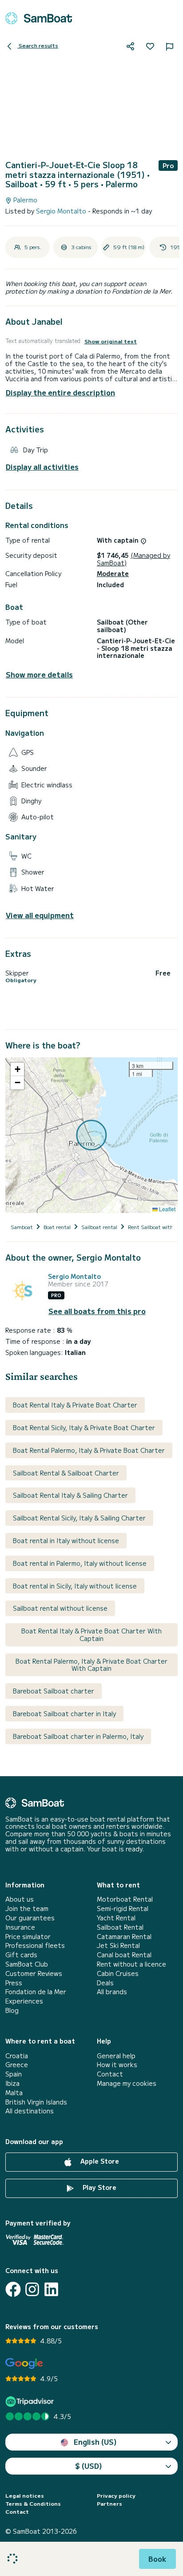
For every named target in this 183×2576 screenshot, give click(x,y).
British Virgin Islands (36, 2102)
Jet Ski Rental (118, 1945)
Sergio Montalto (62, 211)
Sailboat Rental (120, 1927)
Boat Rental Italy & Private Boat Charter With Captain (91, 1635)
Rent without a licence (131, 1964)
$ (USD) (89, 2466)
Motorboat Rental (125, 1899)
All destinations (30, 2111)
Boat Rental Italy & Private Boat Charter (75, 1405)
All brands (112, 1992)
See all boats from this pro (97, 1311)
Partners (109, 2503)
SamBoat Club (27, 1964)
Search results (38, 45)
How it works (117, 2065)
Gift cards (21, 1955)
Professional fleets (35, 1945)
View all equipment (40, 915)
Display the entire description (60, 392)
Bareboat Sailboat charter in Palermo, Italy (78, 1736)
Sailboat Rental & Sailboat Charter (66, 1473)
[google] (24, 2364)
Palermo (24, 200)
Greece (17, 2065)
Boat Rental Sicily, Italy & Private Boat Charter (84, 1427)
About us (20, 1899)
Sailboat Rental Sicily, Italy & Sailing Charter (79, 1518)
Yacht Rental (116, 1918)
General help (116, 2056)
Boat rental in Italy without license (66, 1540)
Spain (14, 2074)
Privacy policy (116, 2495)
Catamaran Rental (124, 1937)
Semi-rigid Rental (123, 1909)
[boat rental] (39, 18)
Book (157, 2559)
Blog (12, 2010)
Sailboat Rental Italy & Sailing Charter (70, 1495)
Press (14, 1983)
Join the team (27, 1909)
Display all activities (42, 467)
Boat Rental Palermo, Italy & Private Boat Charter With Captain (91, 1665)
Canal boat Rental (124, 1955)
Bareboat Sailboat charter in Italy (64, 1713)
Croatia (17, 2056)
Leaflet (167, 1209)
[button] (17, 1069)
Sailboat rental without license (60, 1608)
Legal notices (25, 2495)
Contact (110, 2074)
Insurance (20, 1927)
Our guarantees (30, 1918)
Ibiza (12, 2083)
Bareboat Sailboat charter (54, 1691)
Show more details (39, 675)
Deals (105, 1983)
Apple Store (99, 2161)
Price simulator (28, 1937)
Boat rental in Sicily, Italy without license (75, 1586)
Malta (14, 2093)
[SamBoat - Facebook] (13, 2289)
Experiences (24, 2001)
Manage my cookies (127, 2083)
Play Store (99, 2187)
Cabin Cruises (118, 1973)
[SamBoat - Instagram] (32, 2289)
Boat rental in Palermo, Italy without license (80, 1563)
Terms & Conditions (33, 2503)
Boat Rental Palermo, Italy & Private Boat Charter (89, 1450)
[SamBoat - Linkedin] (51, 2289)
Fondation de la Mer (36, 1992)
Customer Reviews (34, 1973)
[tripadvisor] (31, 2401)
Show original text (111, 341)
